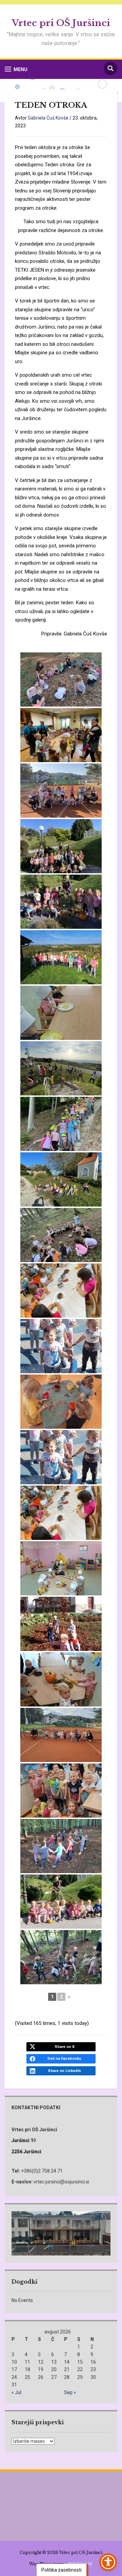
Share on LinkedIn (64, 2071)
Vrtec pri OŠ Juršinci (61, 23)
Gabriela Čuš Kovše (48, 118)
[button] (16, 69)
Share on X (65, 2047)
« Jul (16, 2392)
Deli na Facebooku (64, 2059)
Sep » (70, 2392)
